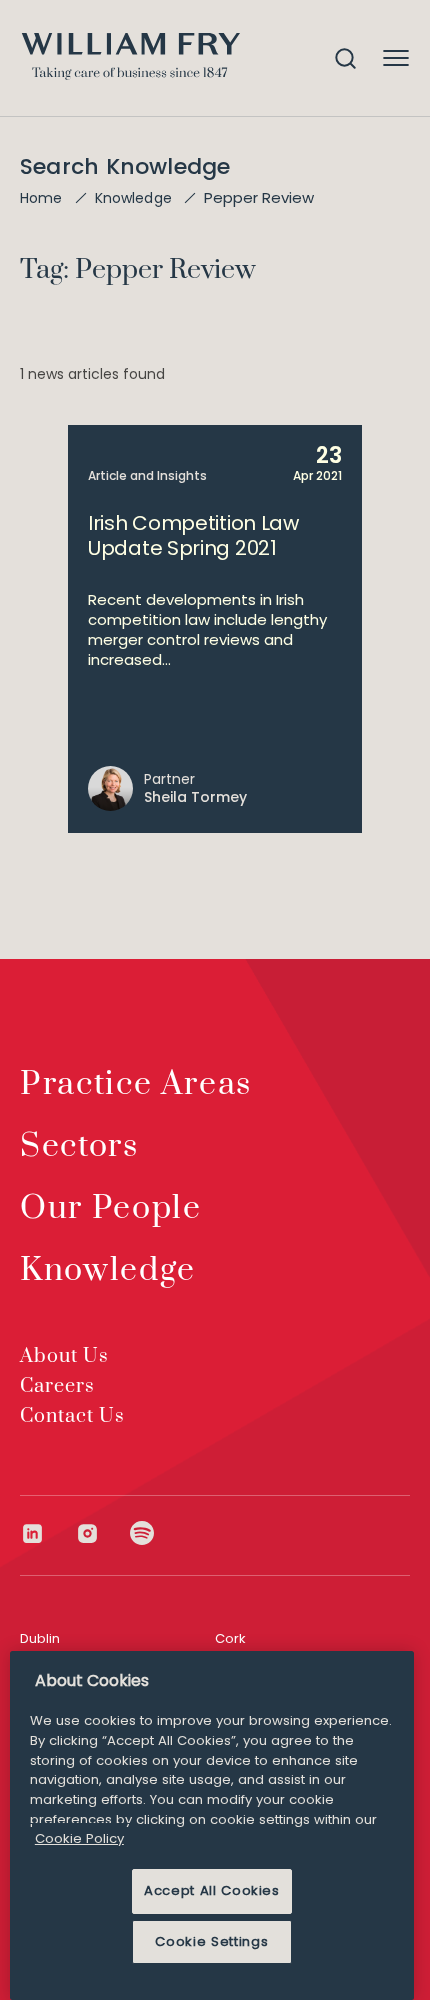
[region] (212, 1825)
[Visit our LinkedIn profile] (47, 1533)
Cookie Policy (79, 1838)
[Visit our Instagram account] (102, 1533)
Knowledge (133, 198)
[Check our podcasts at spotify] (142, 1533)
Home (41, 198)
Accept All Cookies (212, 1890)
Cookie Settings (211, 1941)
